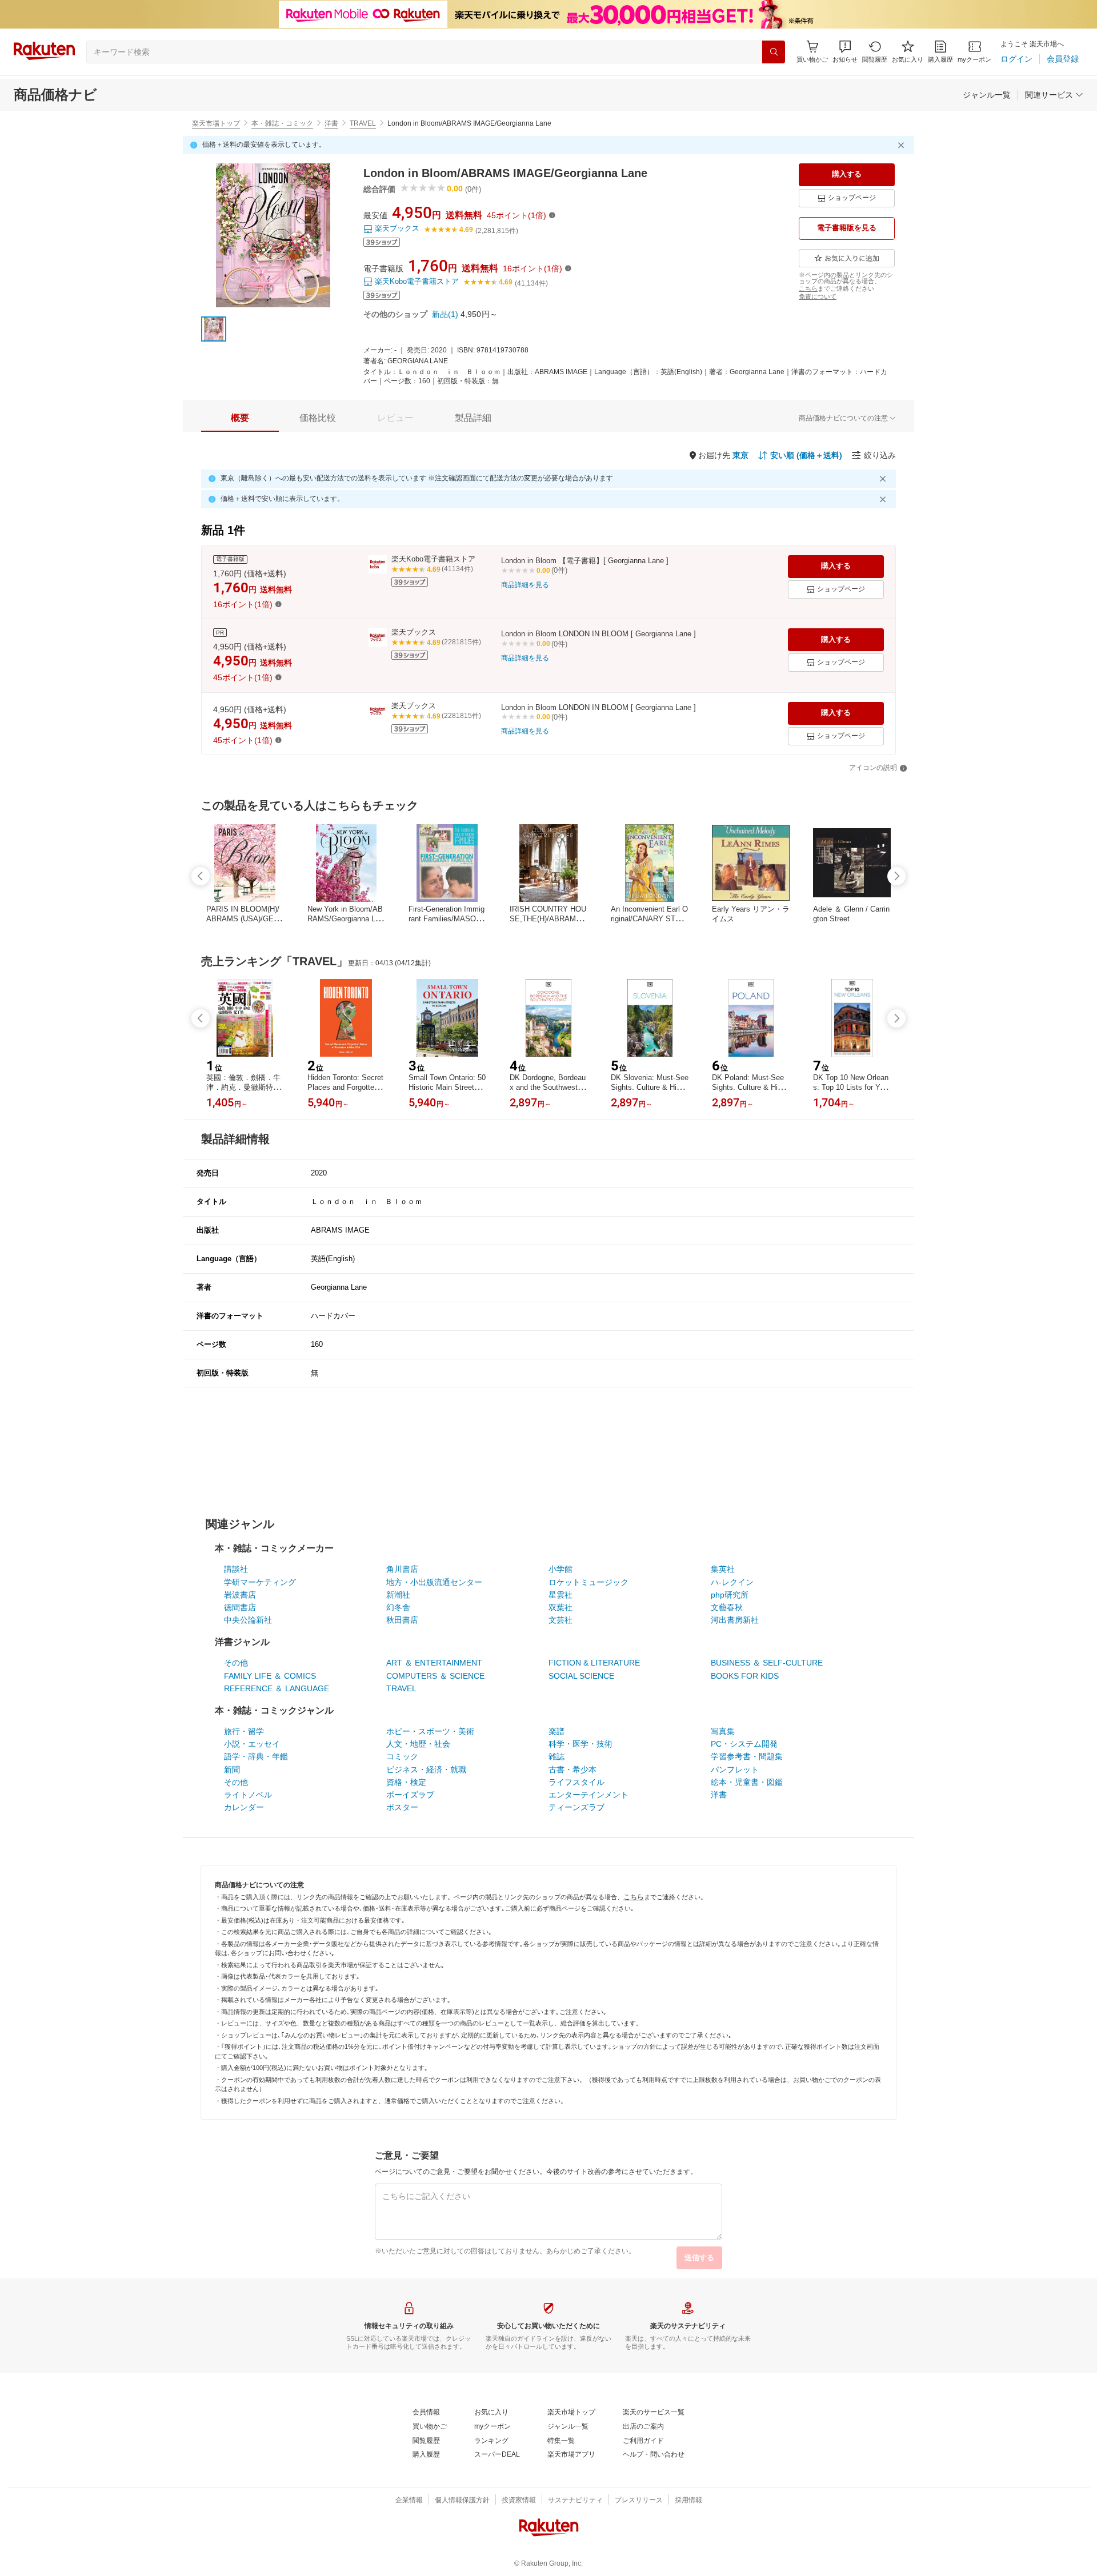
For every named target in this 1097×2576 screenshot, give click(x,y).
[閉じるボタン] (903, 145)
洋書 (331, 123)
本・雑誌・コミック (282, 123)
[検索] (774, 52)
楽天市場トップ (216, 123)
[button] (845, 52)
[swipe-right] (896, 876)
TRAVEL (363, 123)
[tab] (240, 418)
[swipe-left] (201, 876)
